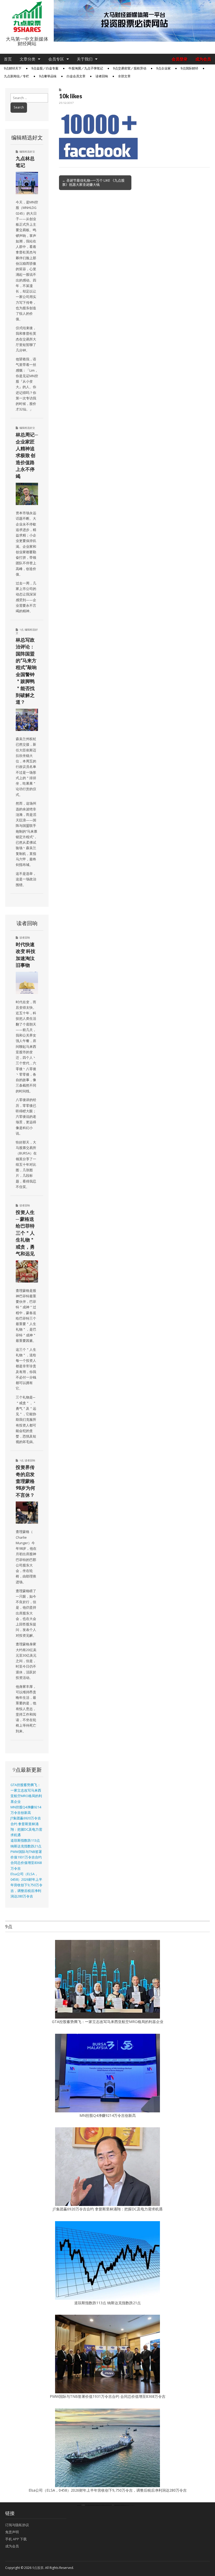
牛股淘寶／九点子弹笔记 (86, 68)
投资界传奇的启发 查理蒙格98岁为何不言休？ (25, 1481)
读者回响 (102, 76)
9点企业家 (163, 68)
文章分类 (28, 59)
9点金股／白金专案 (45, 68)
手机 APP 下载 (16, 2539)
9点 (21, 630)
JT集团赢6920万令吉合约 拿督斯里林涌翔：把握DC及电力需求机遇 (108, 2209)
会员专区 (56, 59)
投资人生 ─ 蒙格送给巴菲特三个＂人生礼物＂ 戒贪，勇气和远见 (25, 1233)
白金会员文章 (76, 76)
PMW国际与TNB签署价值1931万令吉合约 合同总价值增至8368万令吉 (108, 2396)
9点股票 (38, 2568)
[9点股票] (27, 17)
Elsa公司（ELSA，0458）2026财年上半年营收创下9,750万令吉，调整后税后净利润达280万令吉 (26, 1885)
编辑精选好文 (27, 151)
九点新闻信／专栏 (17, 76)
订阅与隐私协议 (17, 2525)
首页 (8, 59)
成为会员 (203, 59)
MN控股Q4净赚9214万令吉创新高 (108, 2115)
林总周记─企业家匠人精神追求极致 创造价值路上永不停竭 (27, 455)
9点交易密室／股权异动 (130, 68)
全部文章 (124, 76)
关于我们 (85, 59)
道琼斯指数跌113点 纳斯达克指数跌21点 (107, 2303)
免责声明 (12, 2532)
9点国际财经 (189, 68)
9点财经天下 (13, 68)
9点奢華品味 (48, 76)
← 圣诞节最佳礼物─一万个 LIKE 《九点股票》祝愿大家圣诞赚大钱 (93, 182)
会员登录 (180, 59)
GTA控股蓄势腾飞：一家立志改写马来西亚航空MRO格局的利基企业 (108, 2022)
